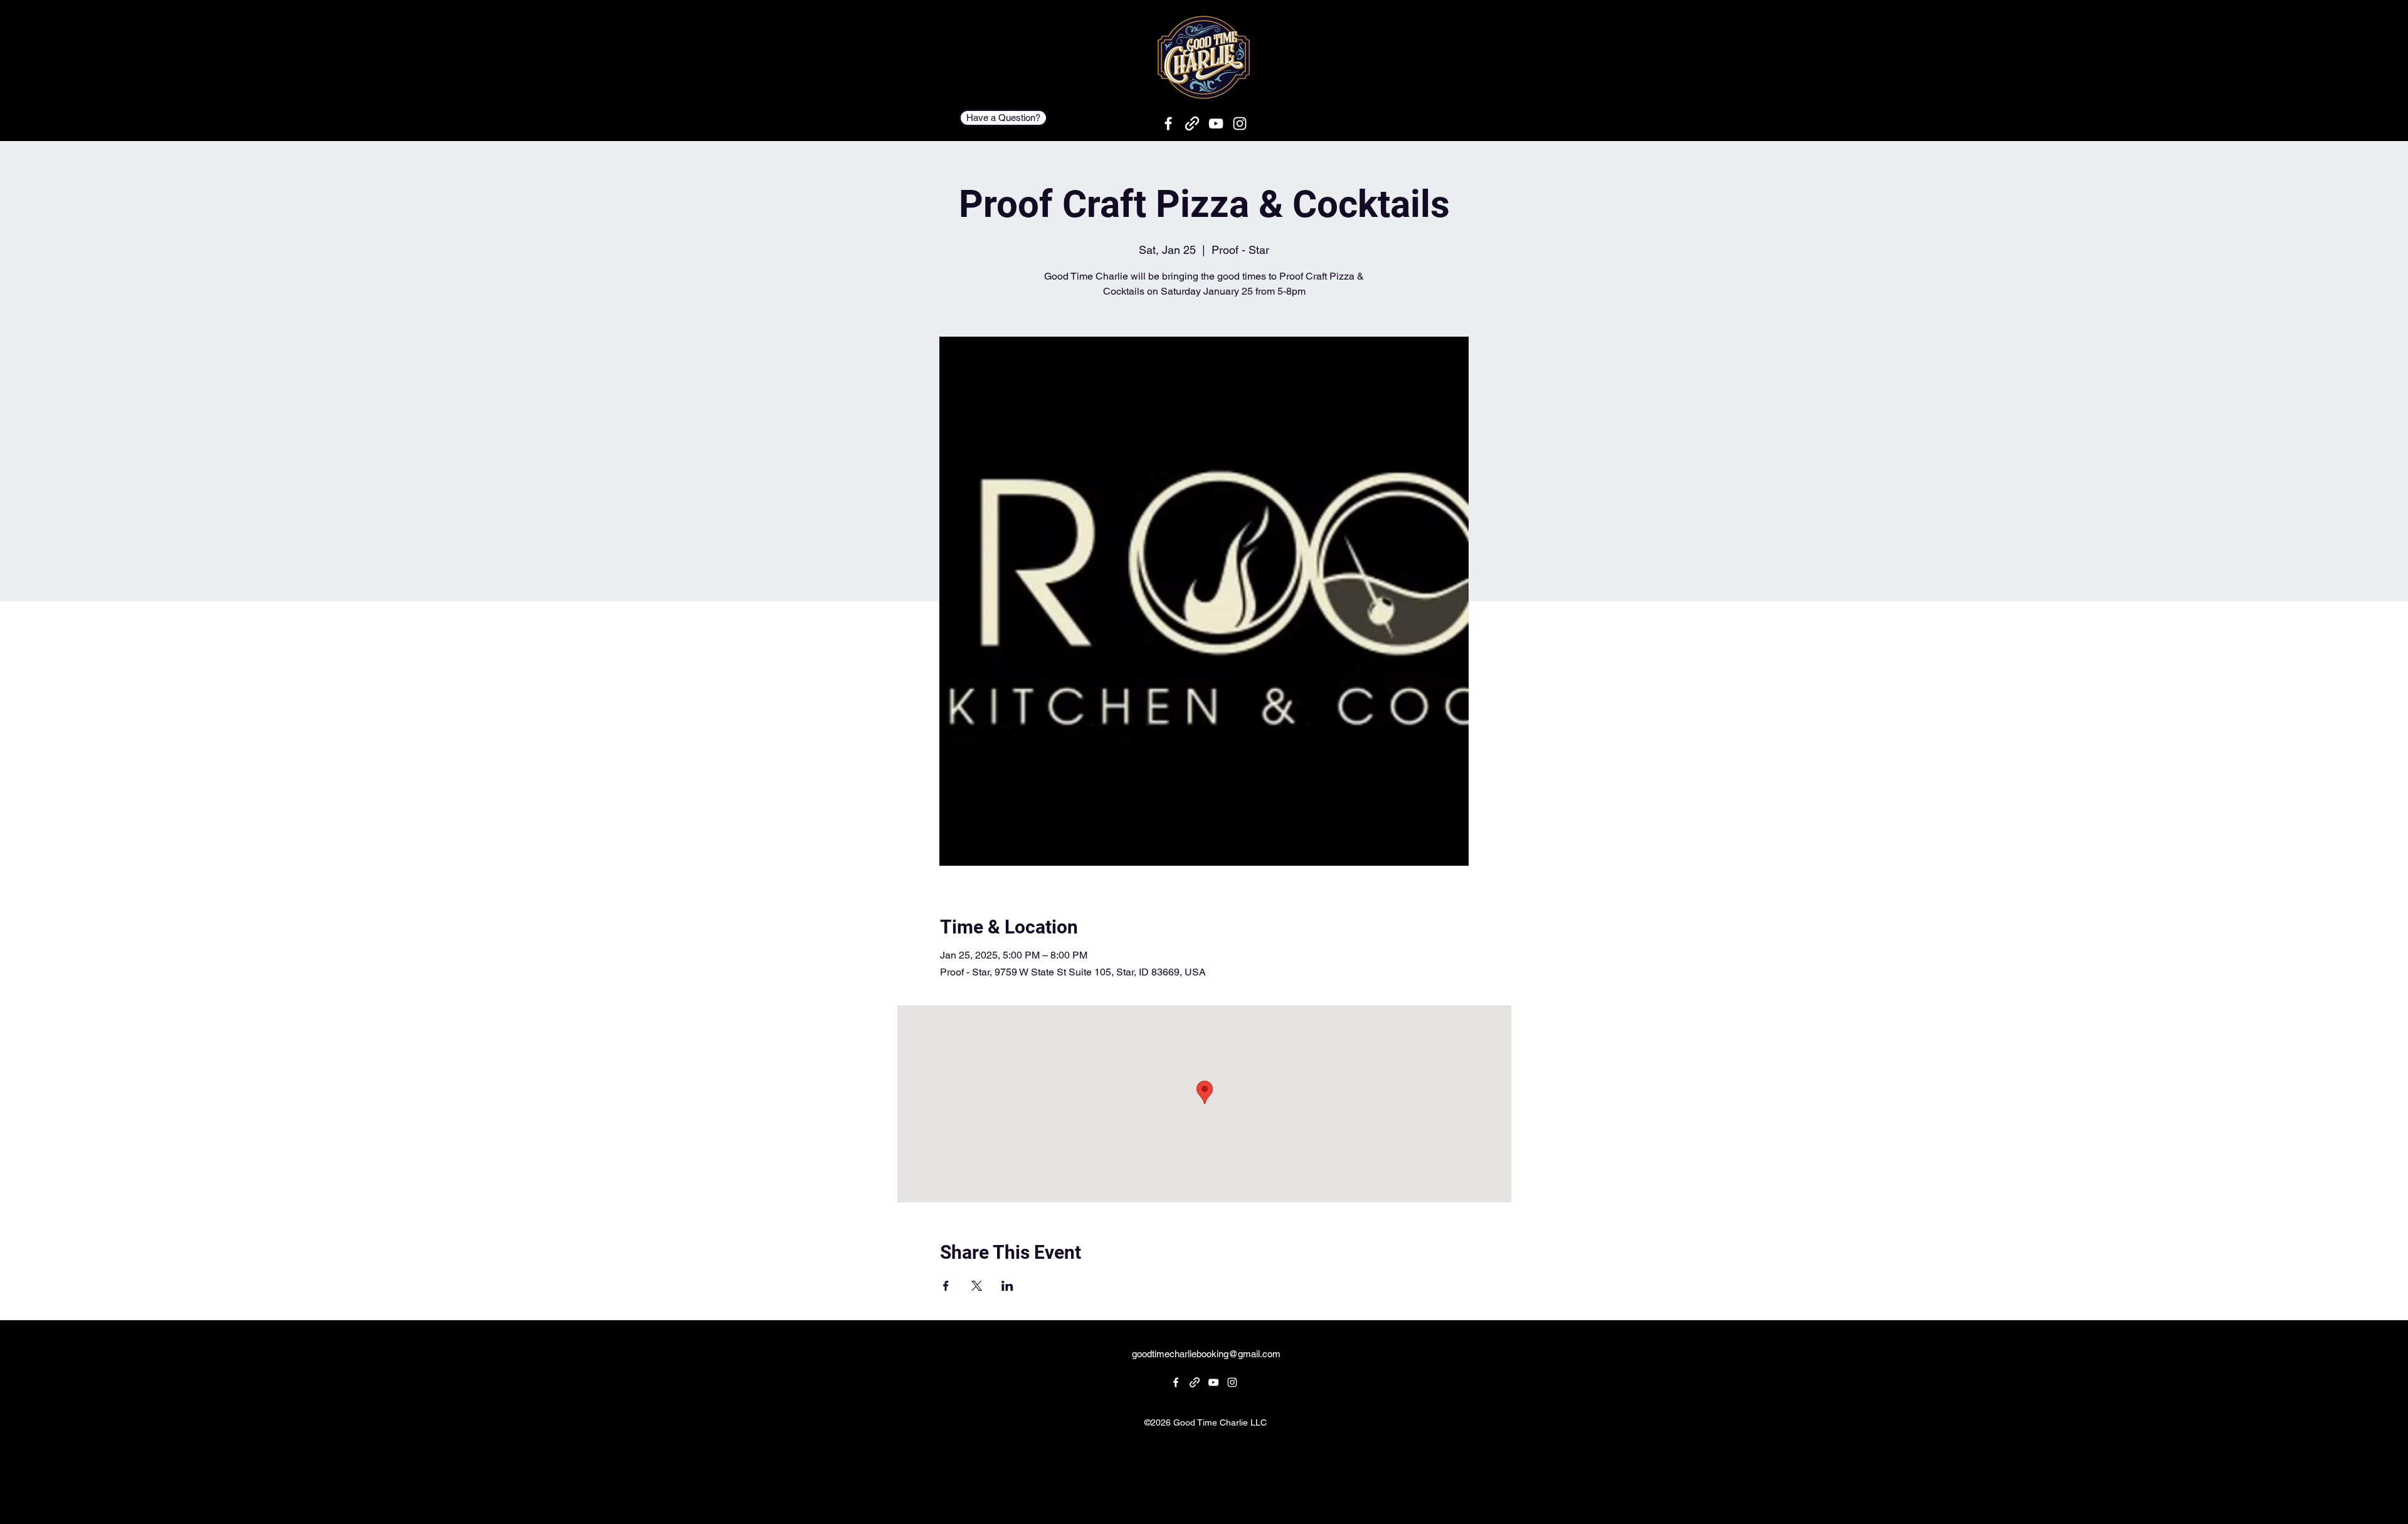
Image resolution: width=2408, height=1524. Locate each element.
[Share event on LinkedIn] (1007, 1286)
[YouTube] (1216, 123)
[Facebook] (1168, 123)
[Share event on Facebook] (946, 1286)
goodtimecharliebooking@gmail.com (1206, 1354)
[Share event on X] (977, 1286)
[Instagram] (1240, 123)
